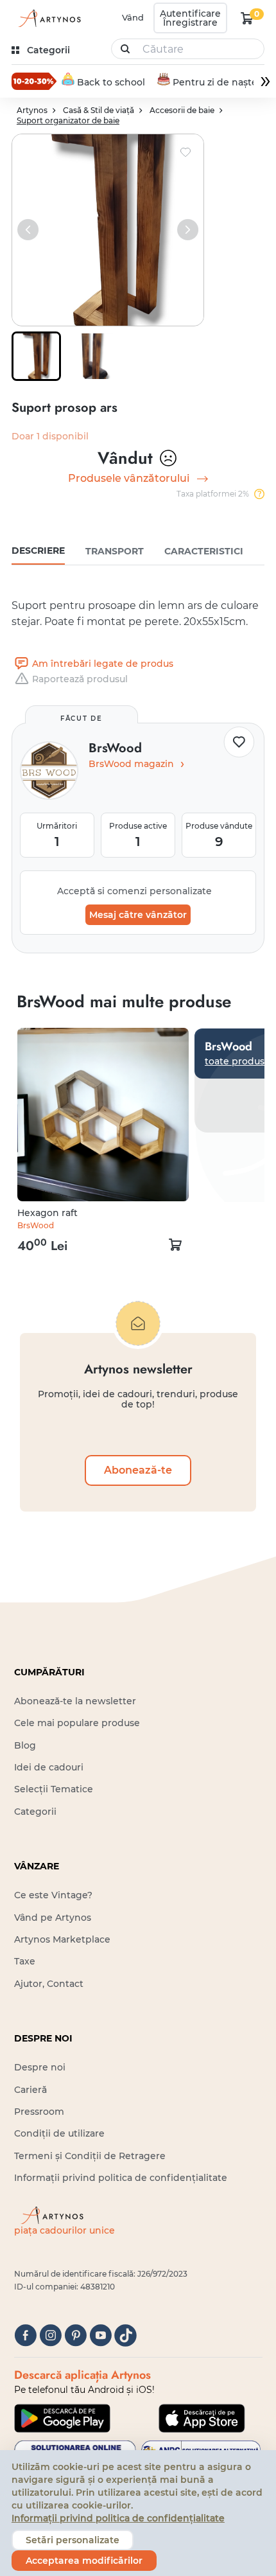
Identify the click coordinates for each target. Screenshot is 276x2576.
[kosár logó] (247, 18)
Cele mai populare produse (77, 1723)
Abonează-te (138, 1470)
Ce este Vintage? (53, 1895)
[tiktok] (125, 2335)
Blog (25, 1745)
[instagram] (50, 2335)
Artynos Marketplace (62, 1939)
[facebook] (25, 2335)
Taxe (25, 1961)
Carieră (30, 2090)
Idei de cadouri (49, 1767)
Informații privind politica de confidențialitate (121, 2178)
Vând (133, 17)
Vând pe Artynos (53, 1918)
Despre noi (40, 2067)
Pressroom (39, 2112)
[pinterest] (75, 2335)
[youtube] (100, 2335)
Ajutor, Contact (49, 1984)
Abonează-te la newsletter (75, 1701)
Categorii (35, 1812)
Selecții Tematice (54, 1789)
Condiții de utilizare (59, 2133)
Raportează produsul (80, 679)
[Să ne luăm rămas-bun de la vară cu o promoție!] (34, 81)
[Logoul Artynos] (47, 18)
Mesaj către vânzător (138, 915)
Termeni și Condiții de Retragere (90, 2156)
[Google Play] (62, 2418)
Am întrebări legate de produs (103, 664)
